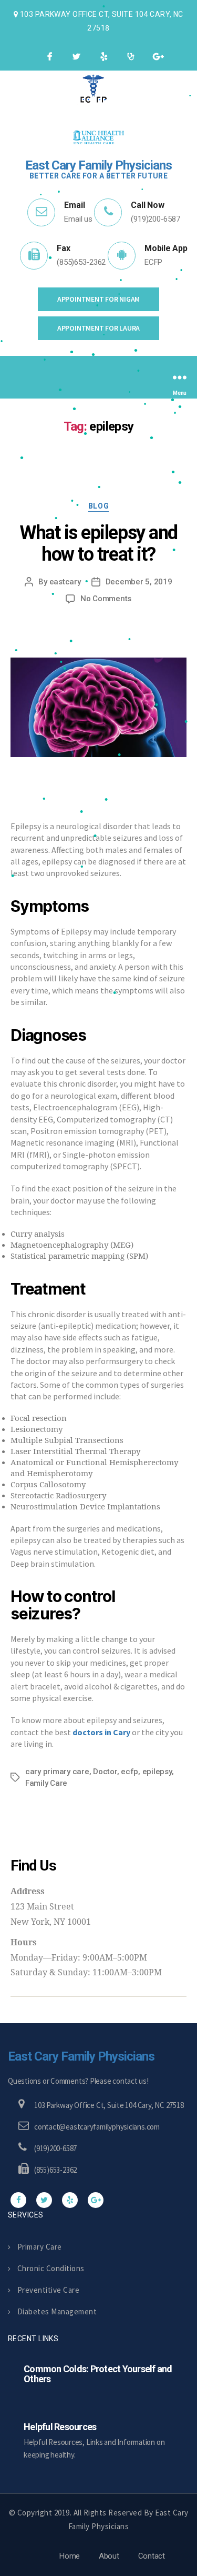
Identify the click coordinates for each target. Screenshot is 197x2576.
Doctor (105, 1772)
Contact (152, 2556)
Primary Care (40, 2247)
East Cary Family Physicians (81, 2056)
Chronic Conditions (51, 2268)
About (109, 2556)
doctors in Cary (101, 1732)
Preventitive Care (48, 2290)
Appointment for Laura (98, 328)
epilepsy (157, 1772)
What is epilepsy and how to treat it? (98, 544)
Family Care (46, 1783)
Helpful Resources (60, 2427)
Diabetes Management (57, 2311)
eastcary (65, 582)
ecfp (129, 1772)
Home (70, 2556)
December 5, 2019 (139, 582)
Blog (98, 506)
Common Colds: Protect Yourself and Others (98, 2374)
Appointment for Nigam (98, 299)
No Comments (106, 599)
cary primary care (57, 1772)
